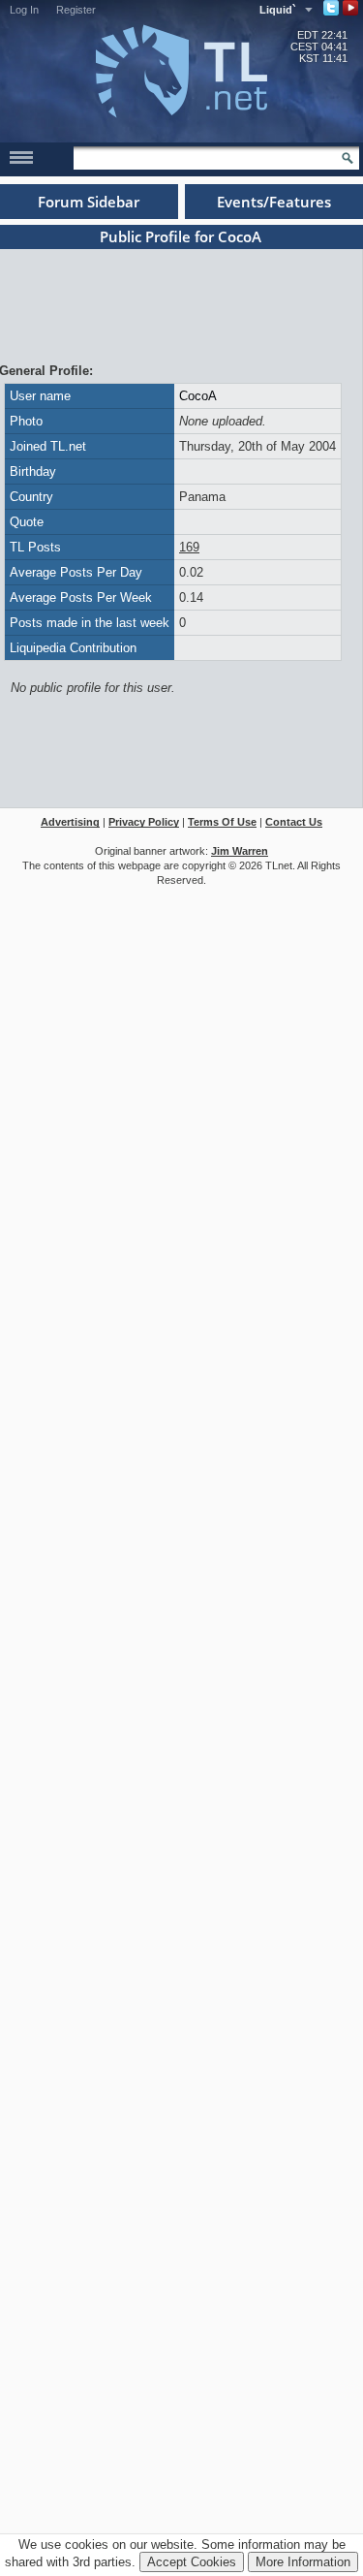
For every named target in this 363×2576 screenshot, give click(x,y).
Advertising (70, 822)
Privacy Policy (144, 822)
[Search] (348, 158)
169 (189, 547)
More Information (303, 2562)
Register (76, 10)
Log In (24, 10)
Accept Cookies (192, 2562)
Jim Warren (240, 851)
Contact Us (294, 822)
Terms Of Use (222, 822)
